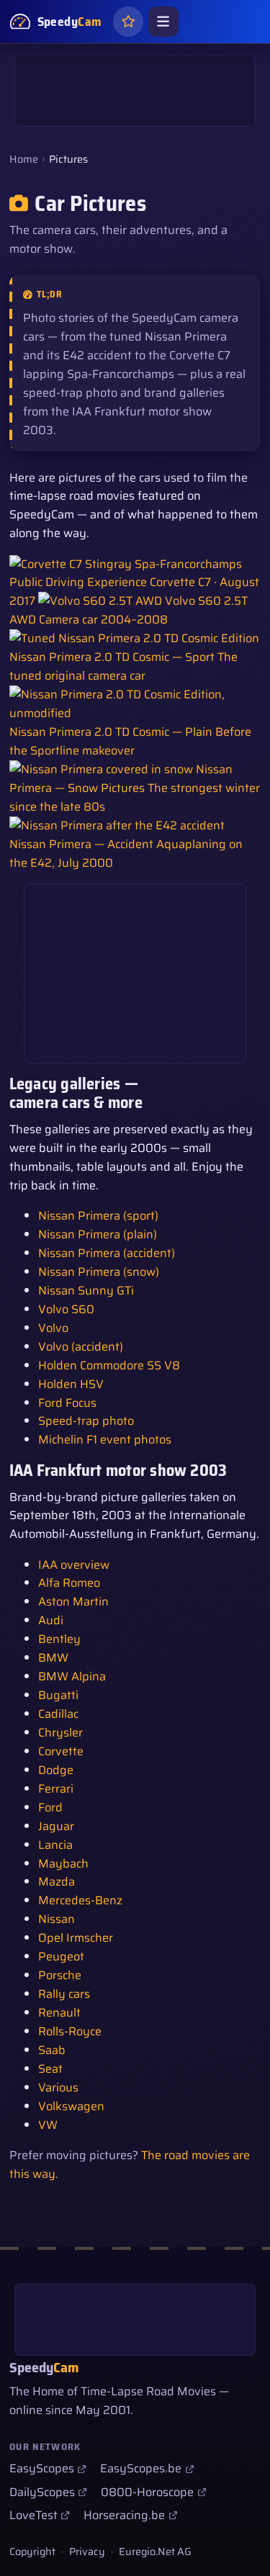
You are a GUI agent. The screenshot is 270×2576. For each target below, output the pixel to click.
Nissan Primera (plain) (98, 1234)
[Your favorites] (128, 22)
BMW (53, 1658)
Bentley (59, 1639)
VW (48, 2125)
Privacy (87, 2552)
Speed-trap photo (86, 1421)
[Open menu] (163, 22)
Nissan (57, 1919)
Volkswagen (71, 2106)
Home (24, 159)
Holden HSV (71, 1384)
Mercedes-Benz (80, 1900)
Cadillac (58, 1714)
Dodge (56, 1770)
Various (58, 2088)
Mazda (57, 1882)
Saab (52, 2050)
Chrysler (60, 1733)
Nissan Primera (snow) (99, 1272)
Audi (51, 1620)
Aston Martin (73, 1602)
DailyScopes (42, 2492)
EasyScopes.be (141, 2468)
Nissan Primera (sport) (98, 1216)
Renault (59, 2013)
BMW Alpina (72, 1676)
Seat (50, 2069)
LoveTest (33, 2515)
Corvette (61, 1751)
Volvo (53, 1328)
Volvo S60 (66, 1309)
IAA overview (74, 1565)
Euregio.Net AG (155, 2552)
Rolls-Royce (70, 2031)
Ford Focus (67, 1403)
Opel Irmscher (76, 1938)
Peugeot (61, 1956)
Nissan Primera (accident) (107, 1253)
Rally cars (64, 1994)
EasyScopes (42, 2468)
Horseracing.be (124, 2515)
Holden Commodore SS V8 (109, 1365)
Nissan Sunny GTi (86, 1291)
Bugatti (58, 1695)
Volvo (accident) (81, 1347)
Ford (50, 1807)
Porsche (60, 1975)
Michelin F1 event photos (105, 1440)
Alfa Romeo (69, 1583)
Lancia (55, 1845)
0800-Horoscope (147, 2492)
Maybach (63, 1864)
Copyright (32, 2552)
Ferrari (56, 1789)
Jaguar (56, 1826)
